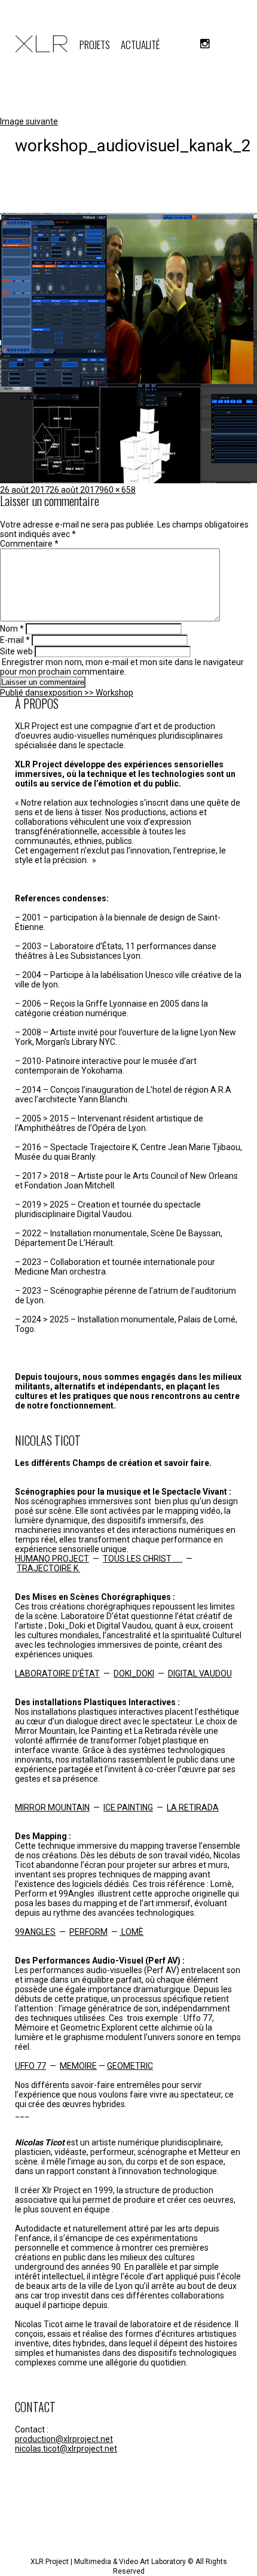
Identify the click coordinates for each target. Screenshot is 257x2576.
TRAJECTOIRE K (48, 1568)
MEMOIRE (78, 2066)
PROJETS (95, 45)
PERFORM (88, 1932)
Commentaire (29, 544)
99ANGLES (35, 1932)
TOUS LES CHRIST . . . (143, 1559)
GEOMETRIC (130, 2066)
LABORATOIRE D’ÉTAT (57, 1673)
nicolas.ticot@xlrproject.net (66, 2449)
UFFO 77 (30, 2066)
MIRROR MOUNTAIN (52, 1807)
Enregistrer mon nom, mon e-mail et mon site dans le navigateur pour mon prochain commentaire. (122, 667)
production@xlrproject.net (64, 2439)
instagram (205, 44)
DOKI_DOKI (134, 1673)
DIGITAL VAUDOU (200, 1673)
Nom (12, 629)
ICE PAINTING (128, 1807)
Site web (16, 651)
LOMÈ (131, 1932)
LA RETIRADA (193, 1807)
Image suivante (29, 121)
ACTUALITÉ (140, 45)
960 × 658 (117, 490)
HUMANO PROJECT (52, 1559)
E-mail (15, 640)
